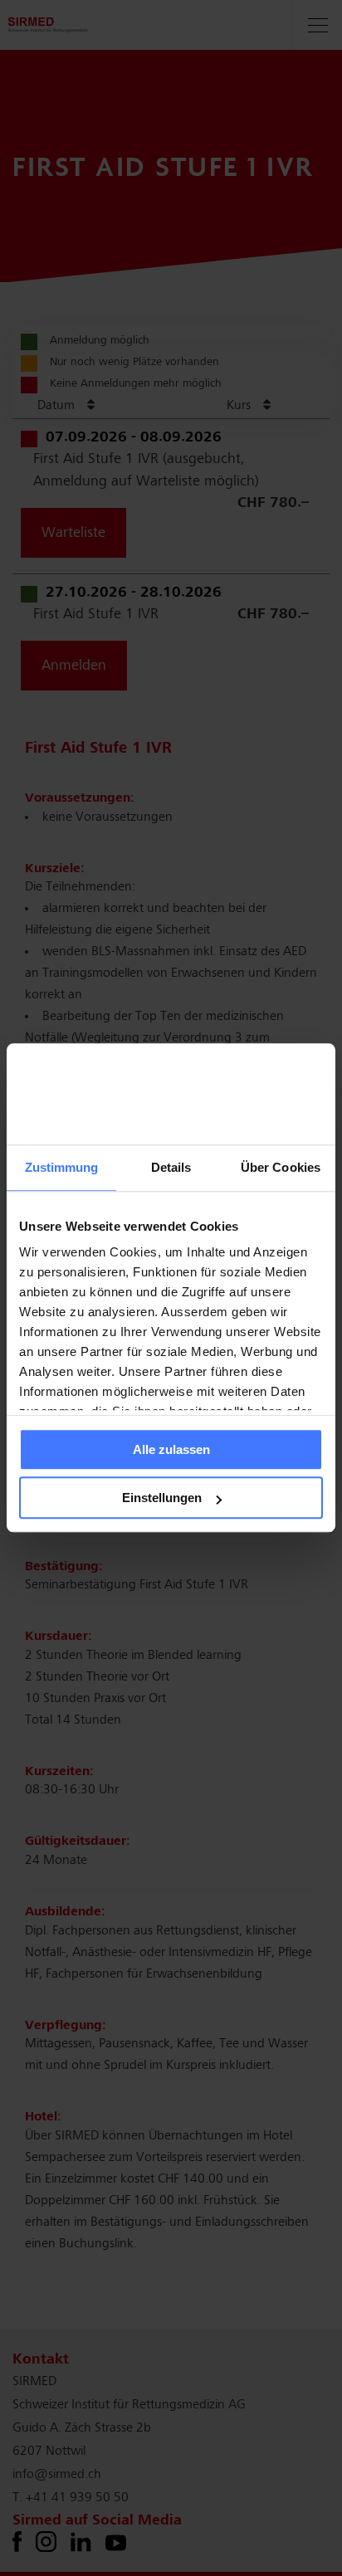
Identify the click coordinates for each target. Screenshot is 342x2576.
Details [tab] (171, 1167)
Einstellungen (162, 1498)
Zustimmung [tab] (62, 1167)
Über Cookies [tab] (281, 1167)
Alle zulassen (171, 1449)
